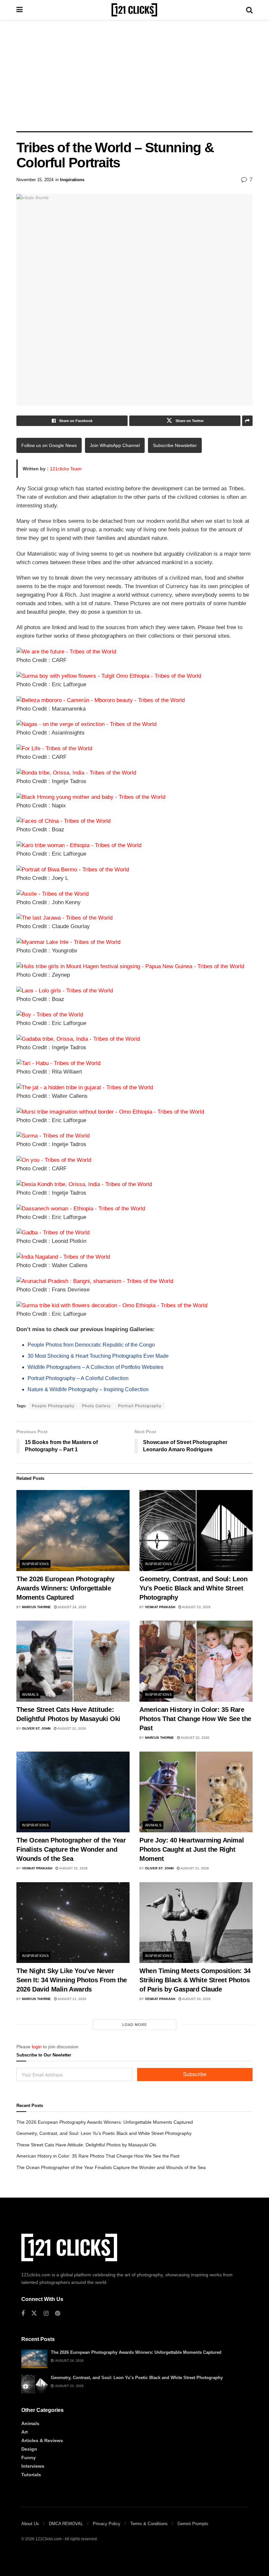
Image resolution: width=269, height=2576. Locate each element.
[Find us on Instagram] (46, 2314)
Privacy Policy (107, 2524)
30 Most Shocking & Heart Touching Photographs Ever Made (98, 1356)
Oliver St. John (36, 1728)
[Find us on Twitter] (34, 2313)
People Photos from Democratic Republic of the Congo (91, 1345)
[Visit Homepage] (134, 10)
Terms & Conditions (149, 2524)
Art (25, 2432)
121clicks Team (66, 469)
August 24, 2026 (72, 1607)
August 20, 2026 (196, 1999)
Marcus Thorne (36, 1607)
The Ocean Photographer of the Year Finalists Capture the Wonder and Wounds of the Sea (71, 1849)
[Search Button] (249, 10)
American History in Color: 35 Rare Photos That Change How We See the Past (195, 1719)
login (37, 2047)
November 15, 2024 (35, 180)
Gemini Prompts (193, 2524)
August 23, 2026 (196, 1607)
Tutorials (31, 2475)
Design (29, 2449)
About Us (30, 2524)
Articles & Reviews (42, 2440)
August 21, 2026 (194, 1868)
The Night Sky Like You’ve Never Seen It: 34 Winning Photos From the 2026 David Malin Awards (72, 1980)
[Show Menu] (20, 10)
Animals (30, 1694)
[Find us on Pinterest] (58, 2314)
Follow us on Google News (49, 445)
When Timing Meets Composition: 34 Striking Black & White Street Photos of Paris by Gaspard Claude (195, 1980)
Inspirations (72, 180)
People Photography (53, 1406)
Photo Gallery (96, 1406)
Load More (135, 2025)
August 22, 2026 (71, 1728)
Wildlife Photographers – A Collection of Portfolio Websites (95, 1367)
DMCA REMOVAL (66, 2524)
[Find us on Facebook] (23, 2314)
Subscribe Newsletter (175, 445)
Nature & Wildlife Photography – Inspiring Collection (88, 1389)
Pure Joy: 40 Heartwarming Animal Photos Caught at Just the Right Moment (192, 1849)
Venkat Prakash (160, 1607)
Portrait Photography (140, 1406)
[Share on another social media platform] (247, 421)
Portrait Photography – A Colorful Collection (78, 1378)
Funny (29, 2458)
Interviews (33, 2466)
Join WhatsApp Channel (115, 445)
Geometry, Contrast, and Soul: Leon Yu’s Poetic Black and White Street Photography (193, 1588)
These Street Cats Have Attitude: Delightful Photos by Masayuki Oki (86, 2145)
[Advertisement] (134, 75)
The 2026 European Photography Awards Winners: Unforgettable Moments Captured (65, 1588)
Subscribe (195, 2074)
